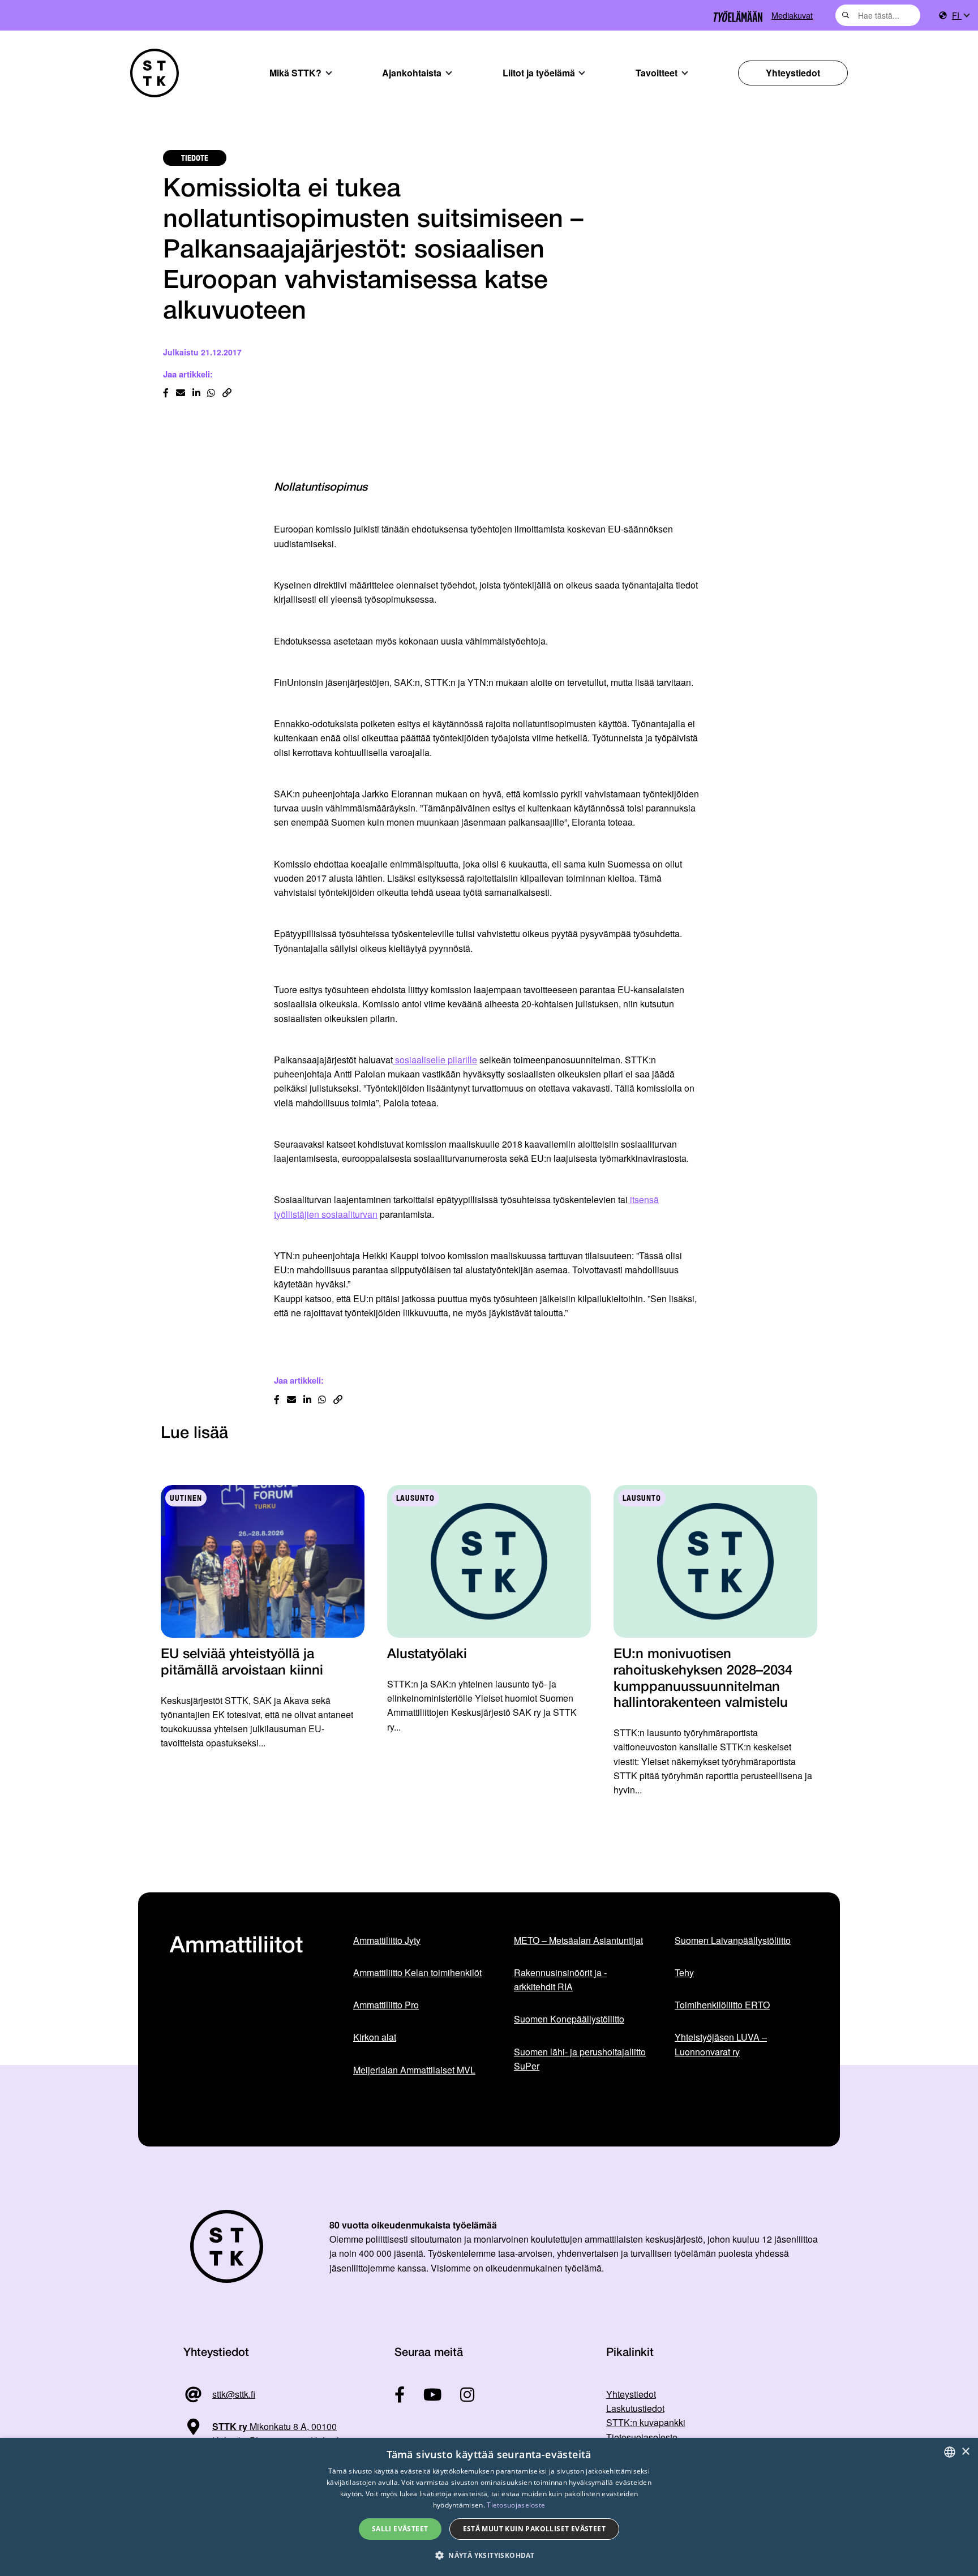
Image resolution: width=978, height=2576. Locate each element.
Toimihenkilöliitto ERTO (722, 2005)
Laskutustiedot (635, 2408)
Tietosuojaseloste (642, 2437)
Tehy (684, 1972)
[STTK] (155, 73)
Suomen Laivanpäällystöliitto (733, 1940)
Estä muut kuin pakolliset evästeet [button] (535, 2529)
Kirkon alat (375, 2037)
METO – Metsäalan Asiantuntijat (578, 1940)
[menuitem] (960, 16)
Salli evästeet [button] (400, 2529)
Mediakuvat (792, 15)
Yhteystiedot (793, 73)
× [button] (965, 2452)
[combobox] (878, 15)
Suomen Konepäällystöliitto (569, 2019)
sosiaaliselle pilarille (435, 1060)
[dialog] (489, 2507)
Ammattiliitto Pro (386, 2005)
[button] (489, 2555)
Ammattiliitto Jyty (387, 1940)
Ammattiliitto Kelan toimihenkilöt (417, 1972)
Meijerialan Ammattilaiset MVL (414, 2070)
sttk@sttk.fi (234, 2394)
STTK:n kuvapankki (646, 2422)
